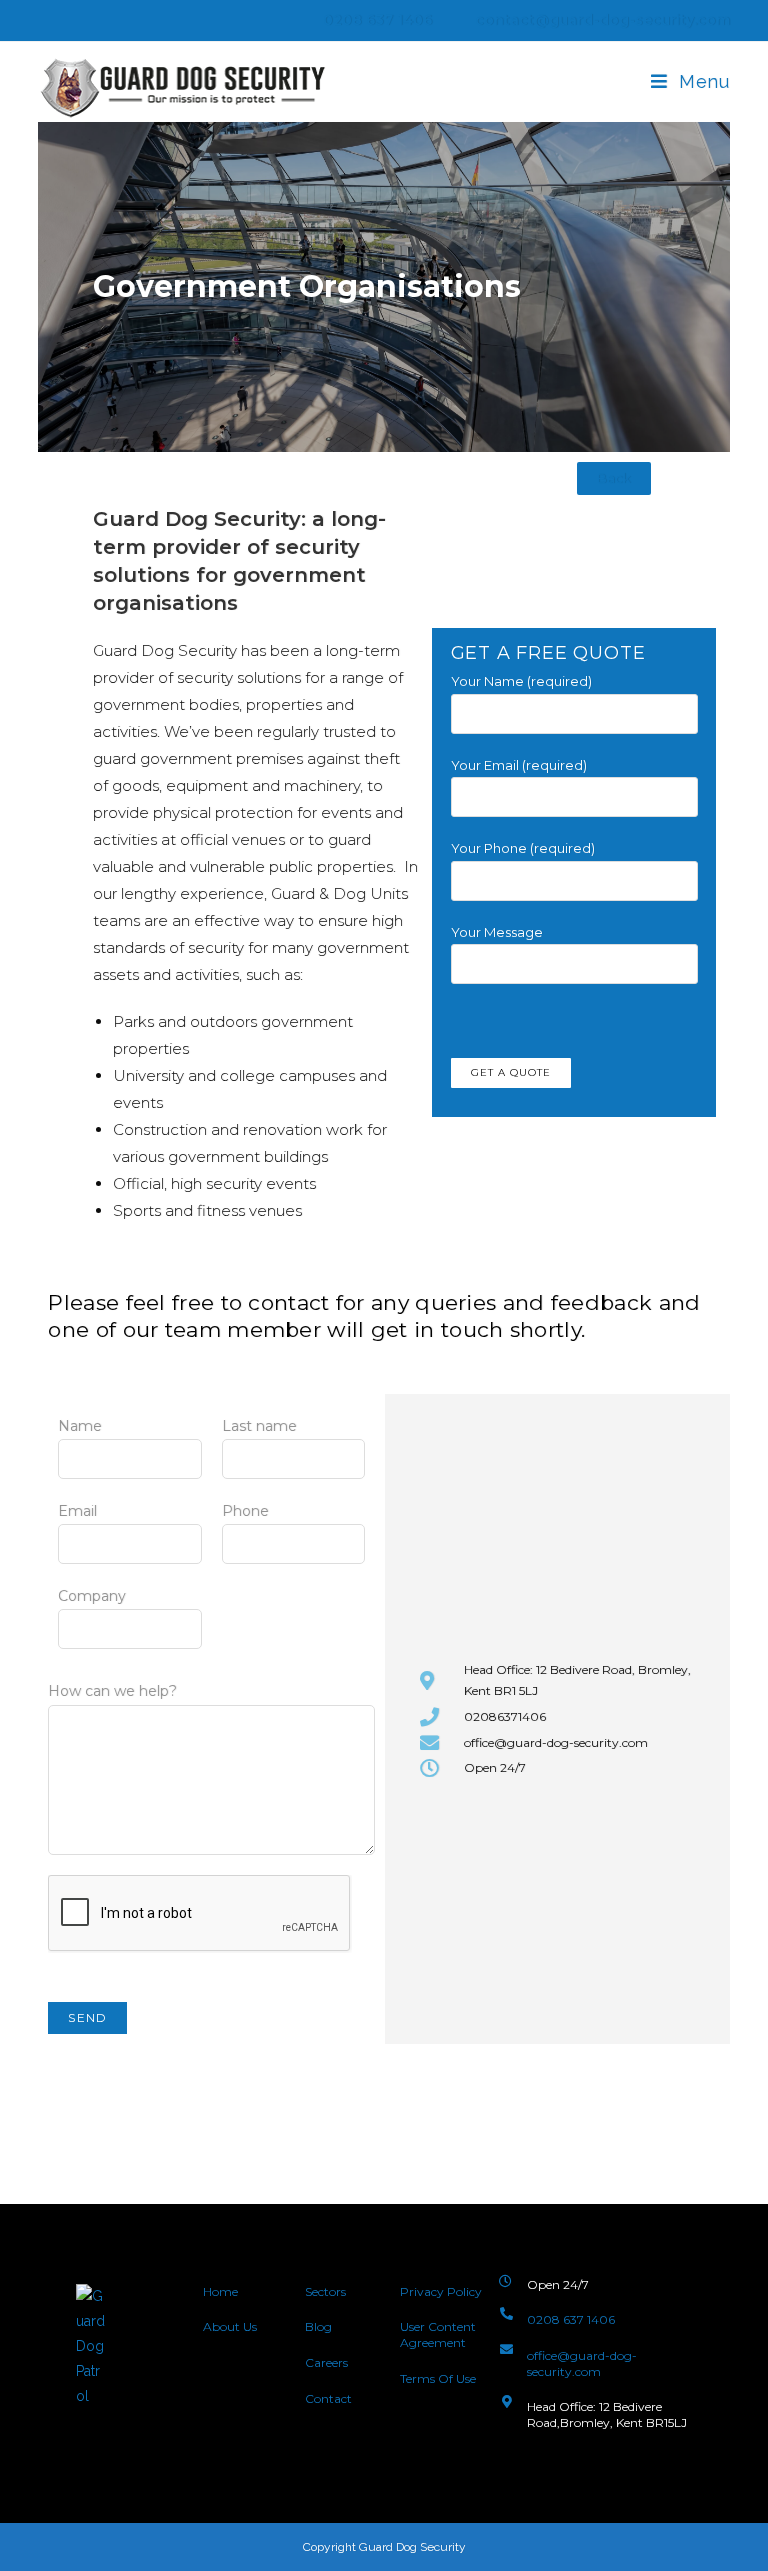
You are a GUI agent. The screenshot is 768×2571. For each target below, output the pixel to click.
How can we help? (112, 1691)
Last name (259, 1426)
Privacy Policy (441, 2291)
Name (80, 1426)
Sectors (325, 2291)
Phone (245, 1511)
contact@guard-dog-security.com (602, 20)
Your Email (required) (519, 765)
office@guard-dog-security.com (582, 2363)
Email (77, 1511)
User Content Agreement (438, 2334)
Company (92, 1596)
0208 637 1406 (377, 20)
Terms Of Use (438, 2378)
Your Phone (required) (523, 848)
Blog (318, 2326)
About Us (231, 2326)
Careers (326, 2362)
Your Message (497, 932)
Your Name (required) (521, 681)
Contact (328, 2398)
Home (220, 2291)
